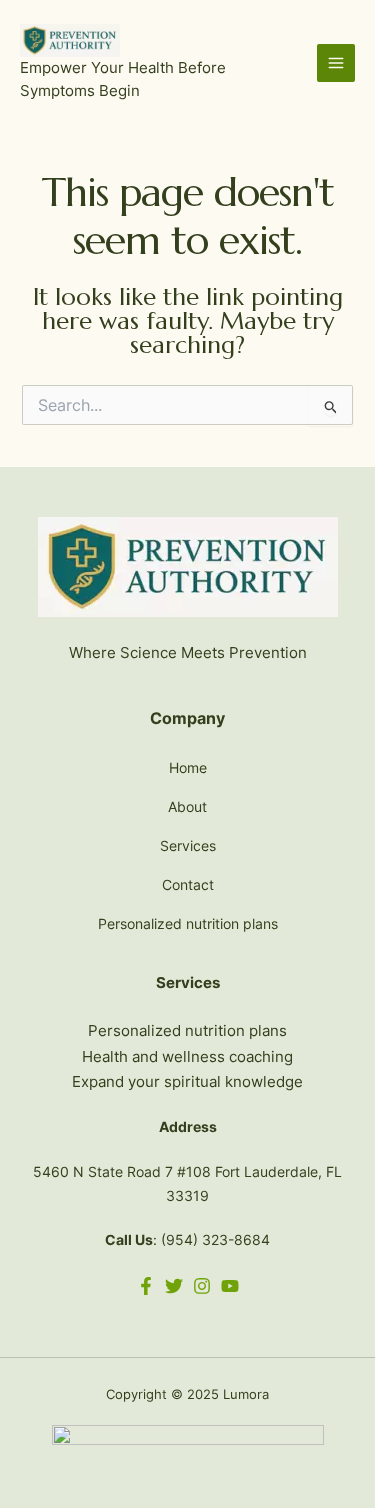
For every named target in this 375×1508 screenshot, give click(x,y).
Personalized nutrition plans (188, 923)
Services (188, 845)
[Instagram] (202, 1286)
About (187, 806)
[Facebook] (146, 1286)
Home (188, 767)
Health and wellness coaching (187, 1056)
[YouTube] (230, 1286)
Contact (188, 884)
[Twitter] (174, 1286)
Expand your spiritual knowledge (187, 1081)
